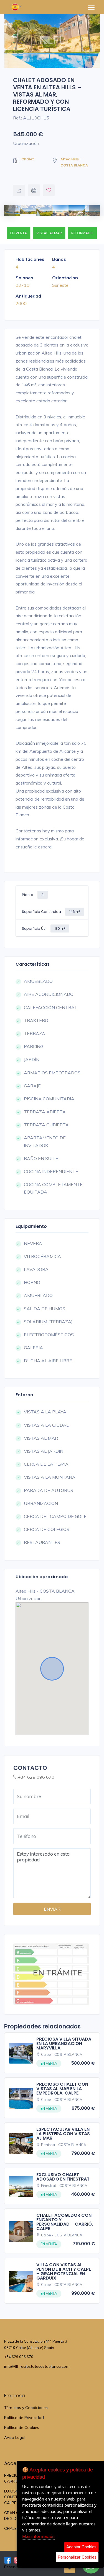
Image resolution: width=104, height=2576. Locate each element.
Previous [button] (7, 207)
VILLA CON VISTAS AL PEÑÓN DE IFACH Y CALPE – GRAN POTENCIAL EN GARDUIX (64, 2271)
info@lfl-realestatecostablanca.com (37, 2366)
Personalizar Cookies (77, 2557)
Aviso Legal (15, 2437)
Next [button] (92, 207)
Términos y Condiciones (26, 2408)
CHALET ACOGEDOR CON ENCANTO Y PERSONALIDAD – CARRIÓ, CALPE (65, 2222)
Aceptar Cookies (81, 2547)
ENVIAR (52, 1909)
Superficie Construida (51, 912)
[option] (52, 41)
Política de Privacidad (24, 2418)
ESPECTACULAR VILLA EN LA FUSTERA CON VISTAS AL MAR (63, 2134)
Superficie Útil (44, 928)
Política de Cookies (22, 2427)
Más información (38, 2536)
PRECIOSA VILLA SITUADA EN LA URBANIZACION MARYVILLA (64, 2044)
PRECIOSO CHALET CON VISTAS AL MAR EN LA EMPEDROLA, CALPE (62, 2089)
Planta (33, 895)
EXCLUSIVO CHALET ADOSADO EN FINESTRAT (63, 2177)
